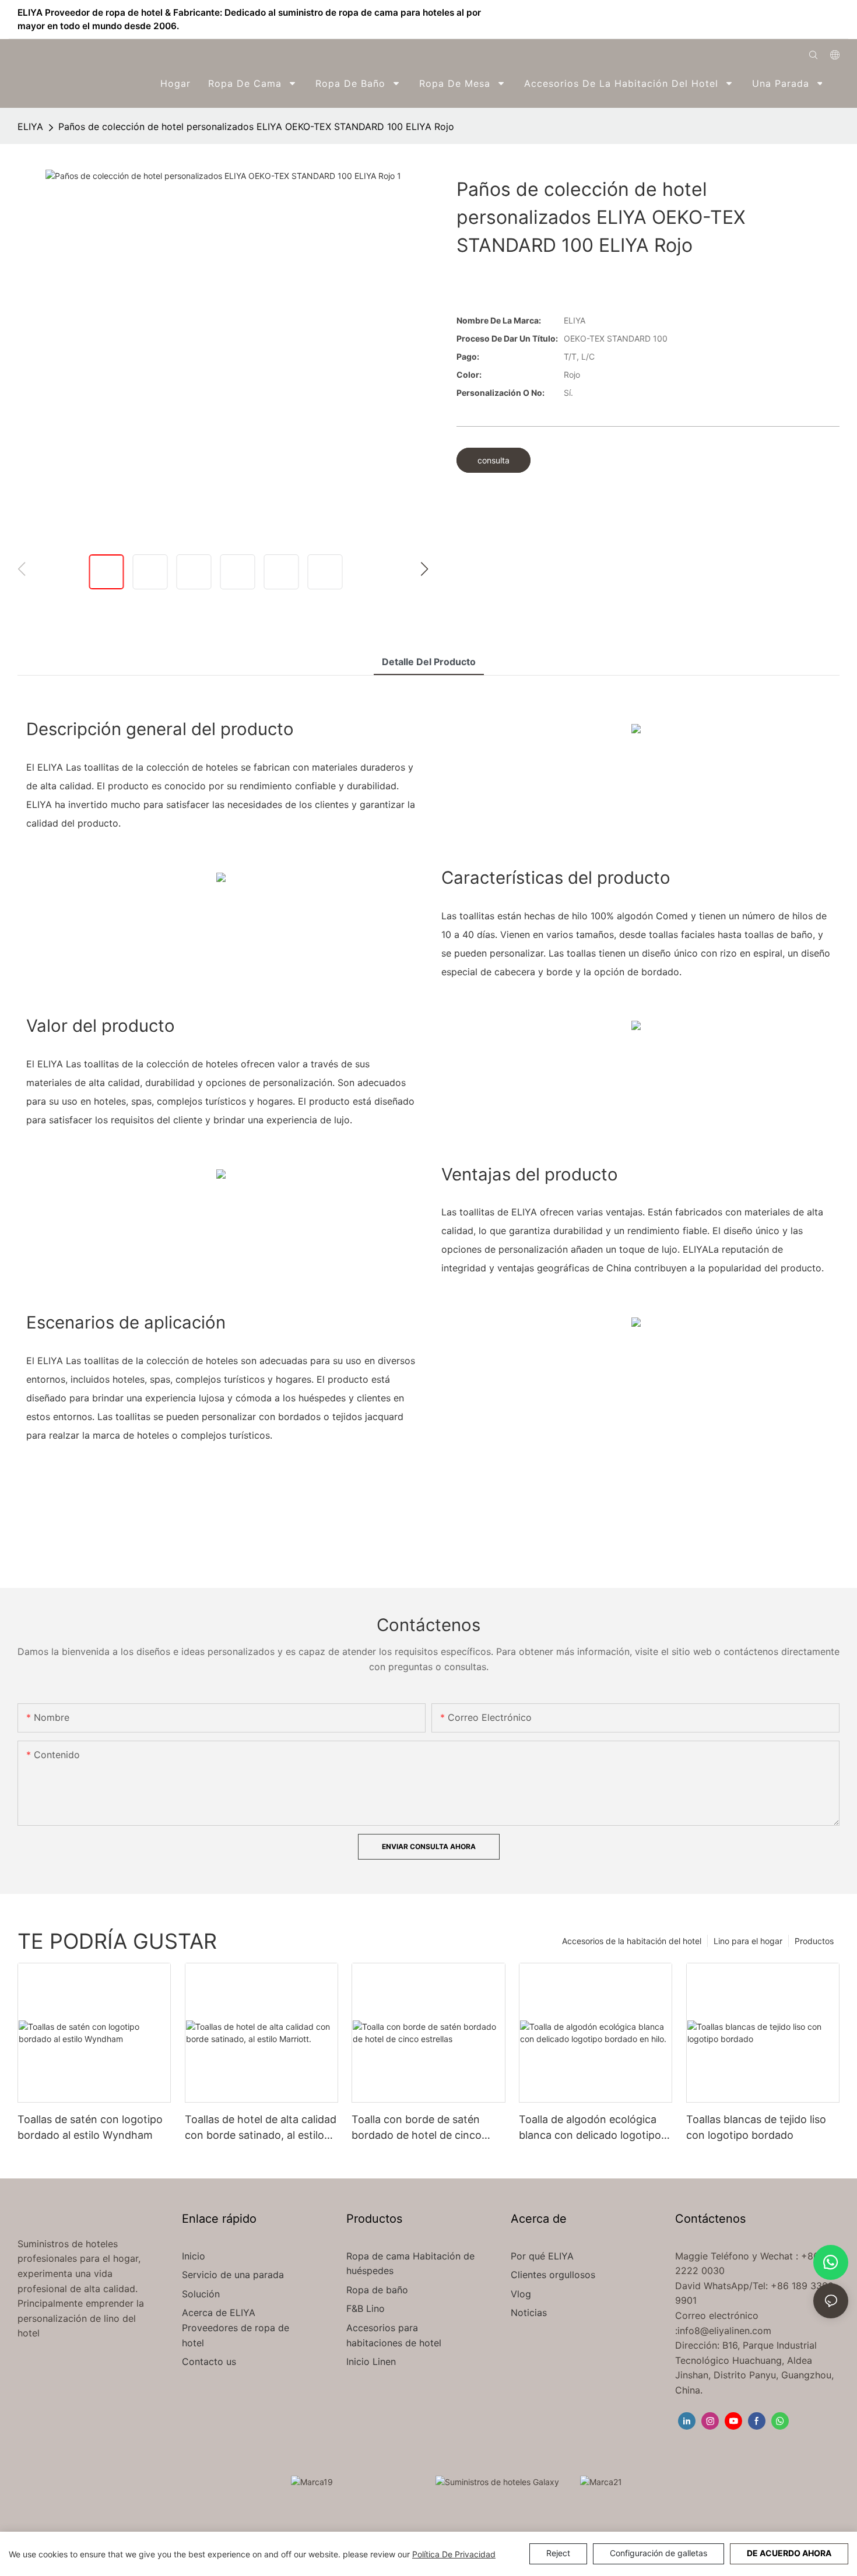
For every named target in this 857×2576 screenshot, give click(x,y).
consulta (494, 460)
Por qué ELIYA (542, 2256)
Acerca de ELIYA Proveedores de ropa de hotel (236, 2327)
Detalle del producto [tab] (429, 662)
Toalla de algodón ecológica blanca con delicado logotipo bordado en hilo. (590, 2128)
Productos (814, 1941)
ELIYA (30, 126)
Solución (202, 2294)
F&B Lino (366, 2308)
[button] (832, 83)
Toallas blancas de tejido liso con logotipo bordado (756, 2127)
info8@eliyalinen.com (724, 2331)
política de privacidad (454, 2554)
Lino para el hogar (748, 1941)
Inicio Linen (371, 2361)
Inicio (194, 2256)
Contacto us (209, 2361)
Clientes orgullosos (553, 2275)
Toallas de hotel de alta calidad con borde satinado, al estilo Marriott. (261, 2128)
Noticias (529, 2313)
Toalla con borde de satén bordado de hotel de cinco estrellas (417, 2128)
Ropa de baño (377, 2290)
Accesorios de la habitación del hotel (632, 1941)
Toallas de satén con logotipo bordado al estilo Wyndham (90, 2127)
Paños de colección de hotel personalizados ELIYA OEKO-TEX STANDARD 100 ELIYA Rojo (256, 126)
